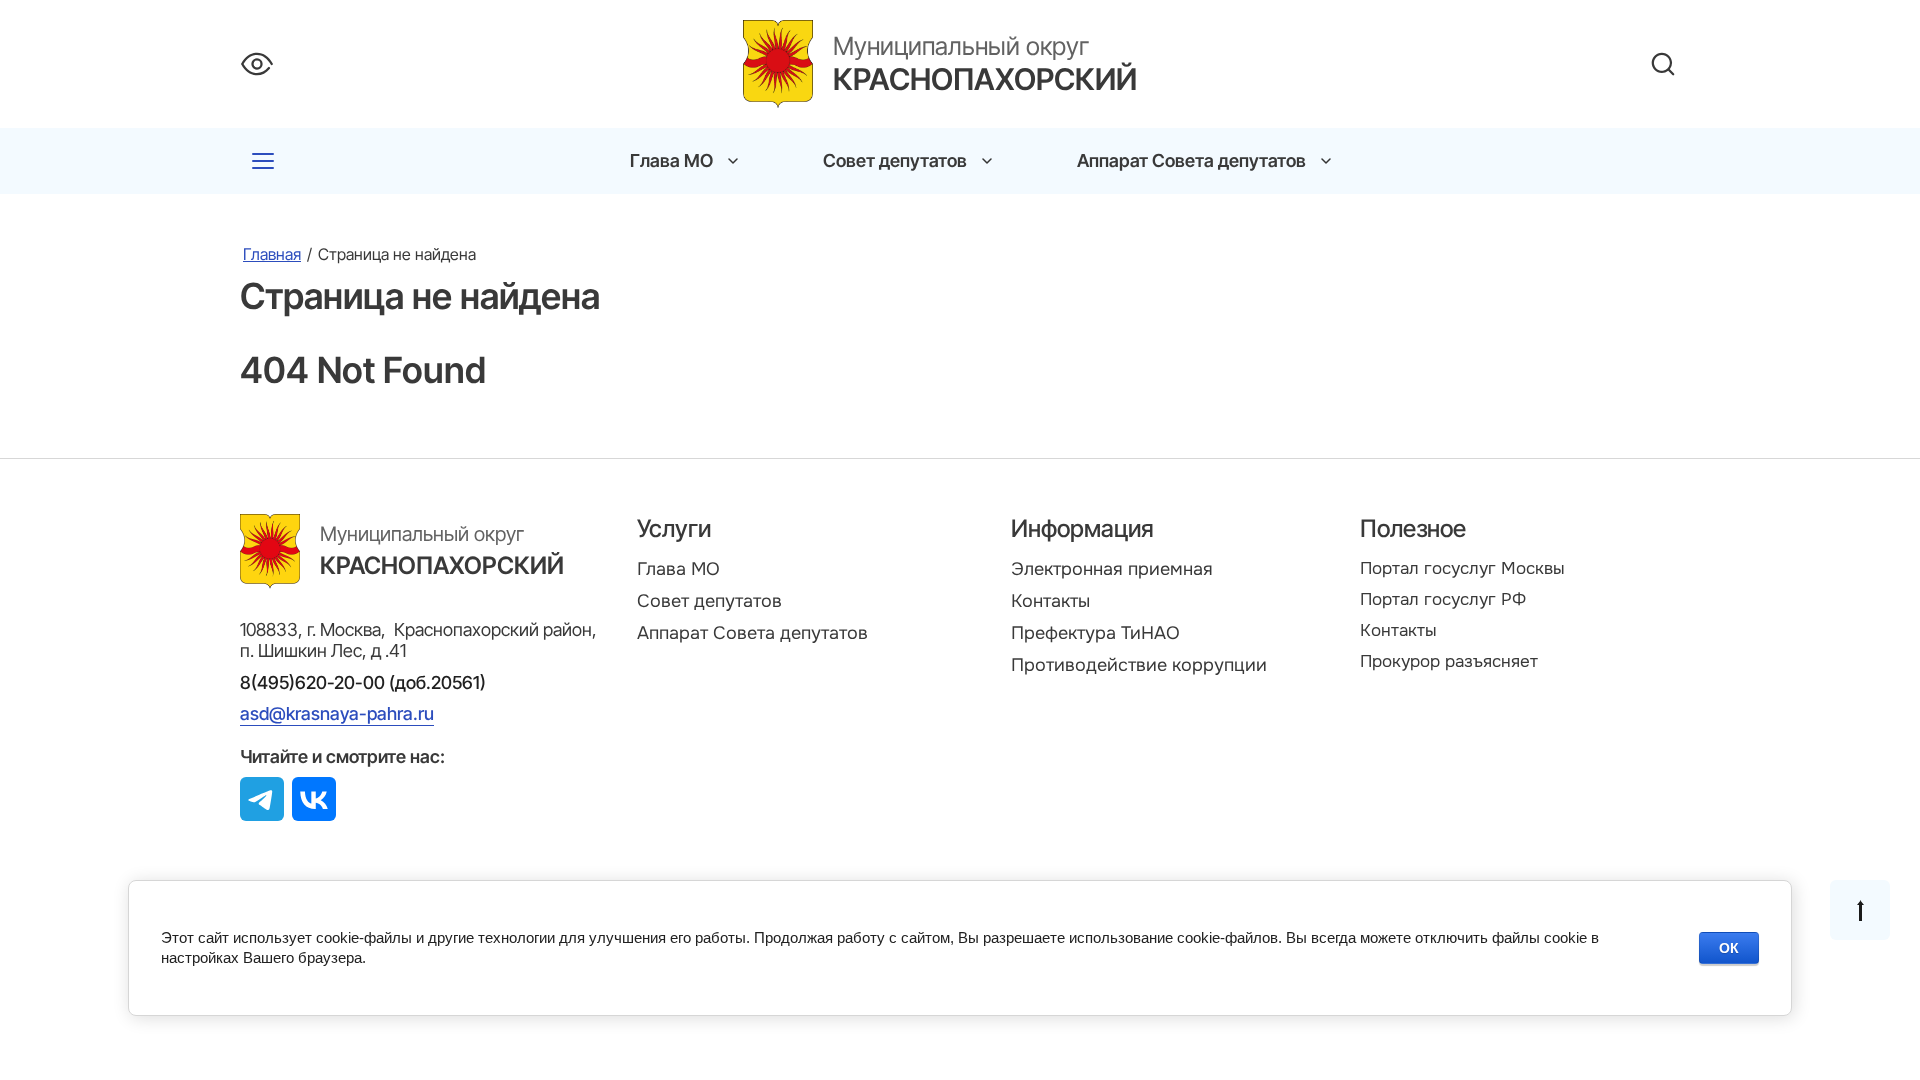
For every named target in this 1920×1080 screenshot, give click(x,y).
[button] (263, 161)
